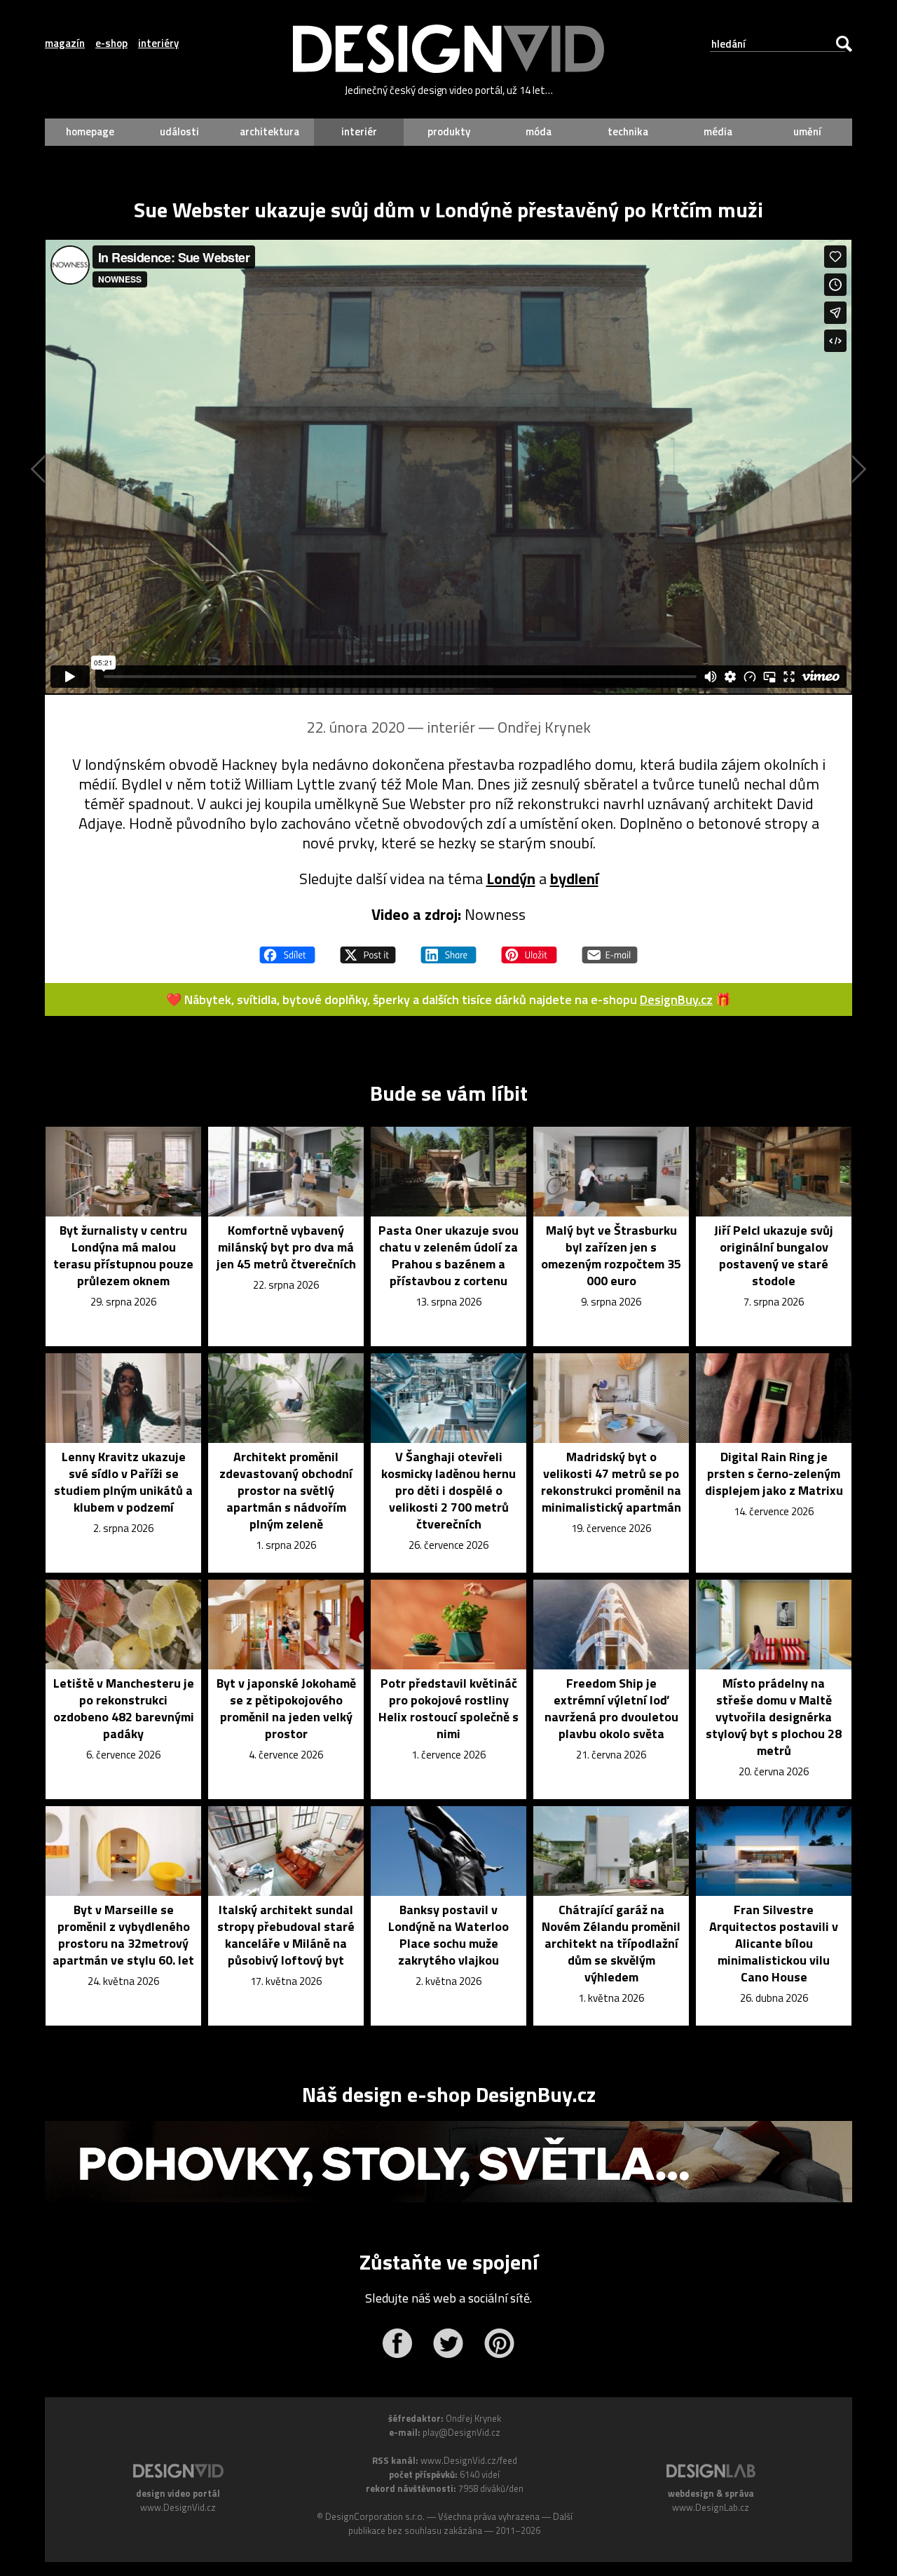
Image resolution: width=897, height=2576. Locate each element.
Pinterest (499, 2343)
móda (539, 131)
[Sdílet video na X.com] (368, 949)
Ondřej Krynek (544, 727)
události (179, 131)
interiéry (158, 43)
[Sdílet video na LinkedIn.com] (448, 949)
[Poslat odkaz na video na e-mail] (610, 949)
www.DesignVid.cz (178, 2507)
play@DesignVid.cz (461, 2432)
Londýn (511, 879)
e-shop (111, 43)
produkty (449, 131)
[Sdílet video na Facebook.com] (287, 949)
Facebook (397, 2343)
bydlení (574, 879)
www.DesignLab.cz (711, 2507)
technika (628, 131)
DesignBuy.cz (676, 999)
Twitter (448, 2343)
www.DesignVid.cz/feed (469, 2460)
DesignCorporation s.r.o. (375, 2516)
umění (807, 131)
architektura (269, 131)
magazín (65, 43)
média (718, 131)
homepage (90, 131)
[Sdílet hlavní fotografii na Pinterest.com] (529, 949)
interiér (359, 131)
